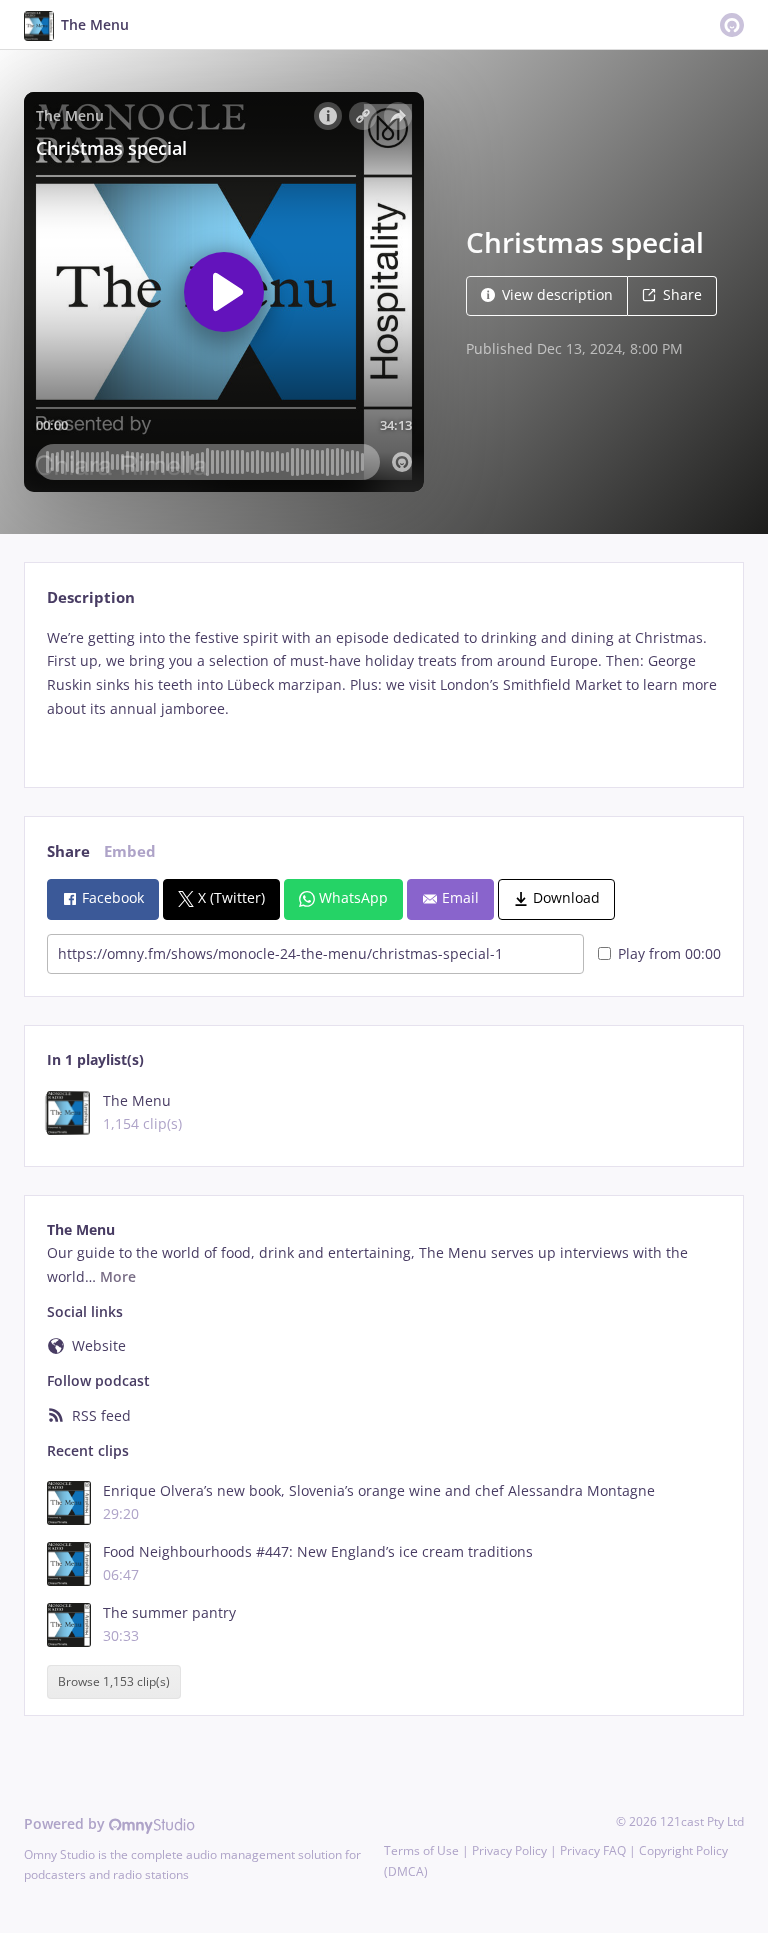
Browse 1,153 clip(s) (114, 1681)
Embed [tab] (130, 851)
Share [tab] (68, 851)
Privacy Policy (509, 1850)
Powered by (66, 1823)
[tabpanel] (383, 690)
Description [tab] (91, 597)
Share (682, 294)
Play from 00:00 (669, 953)
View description (557, 294)
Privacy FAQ (593, 1850)
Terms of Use (421, 1850)
